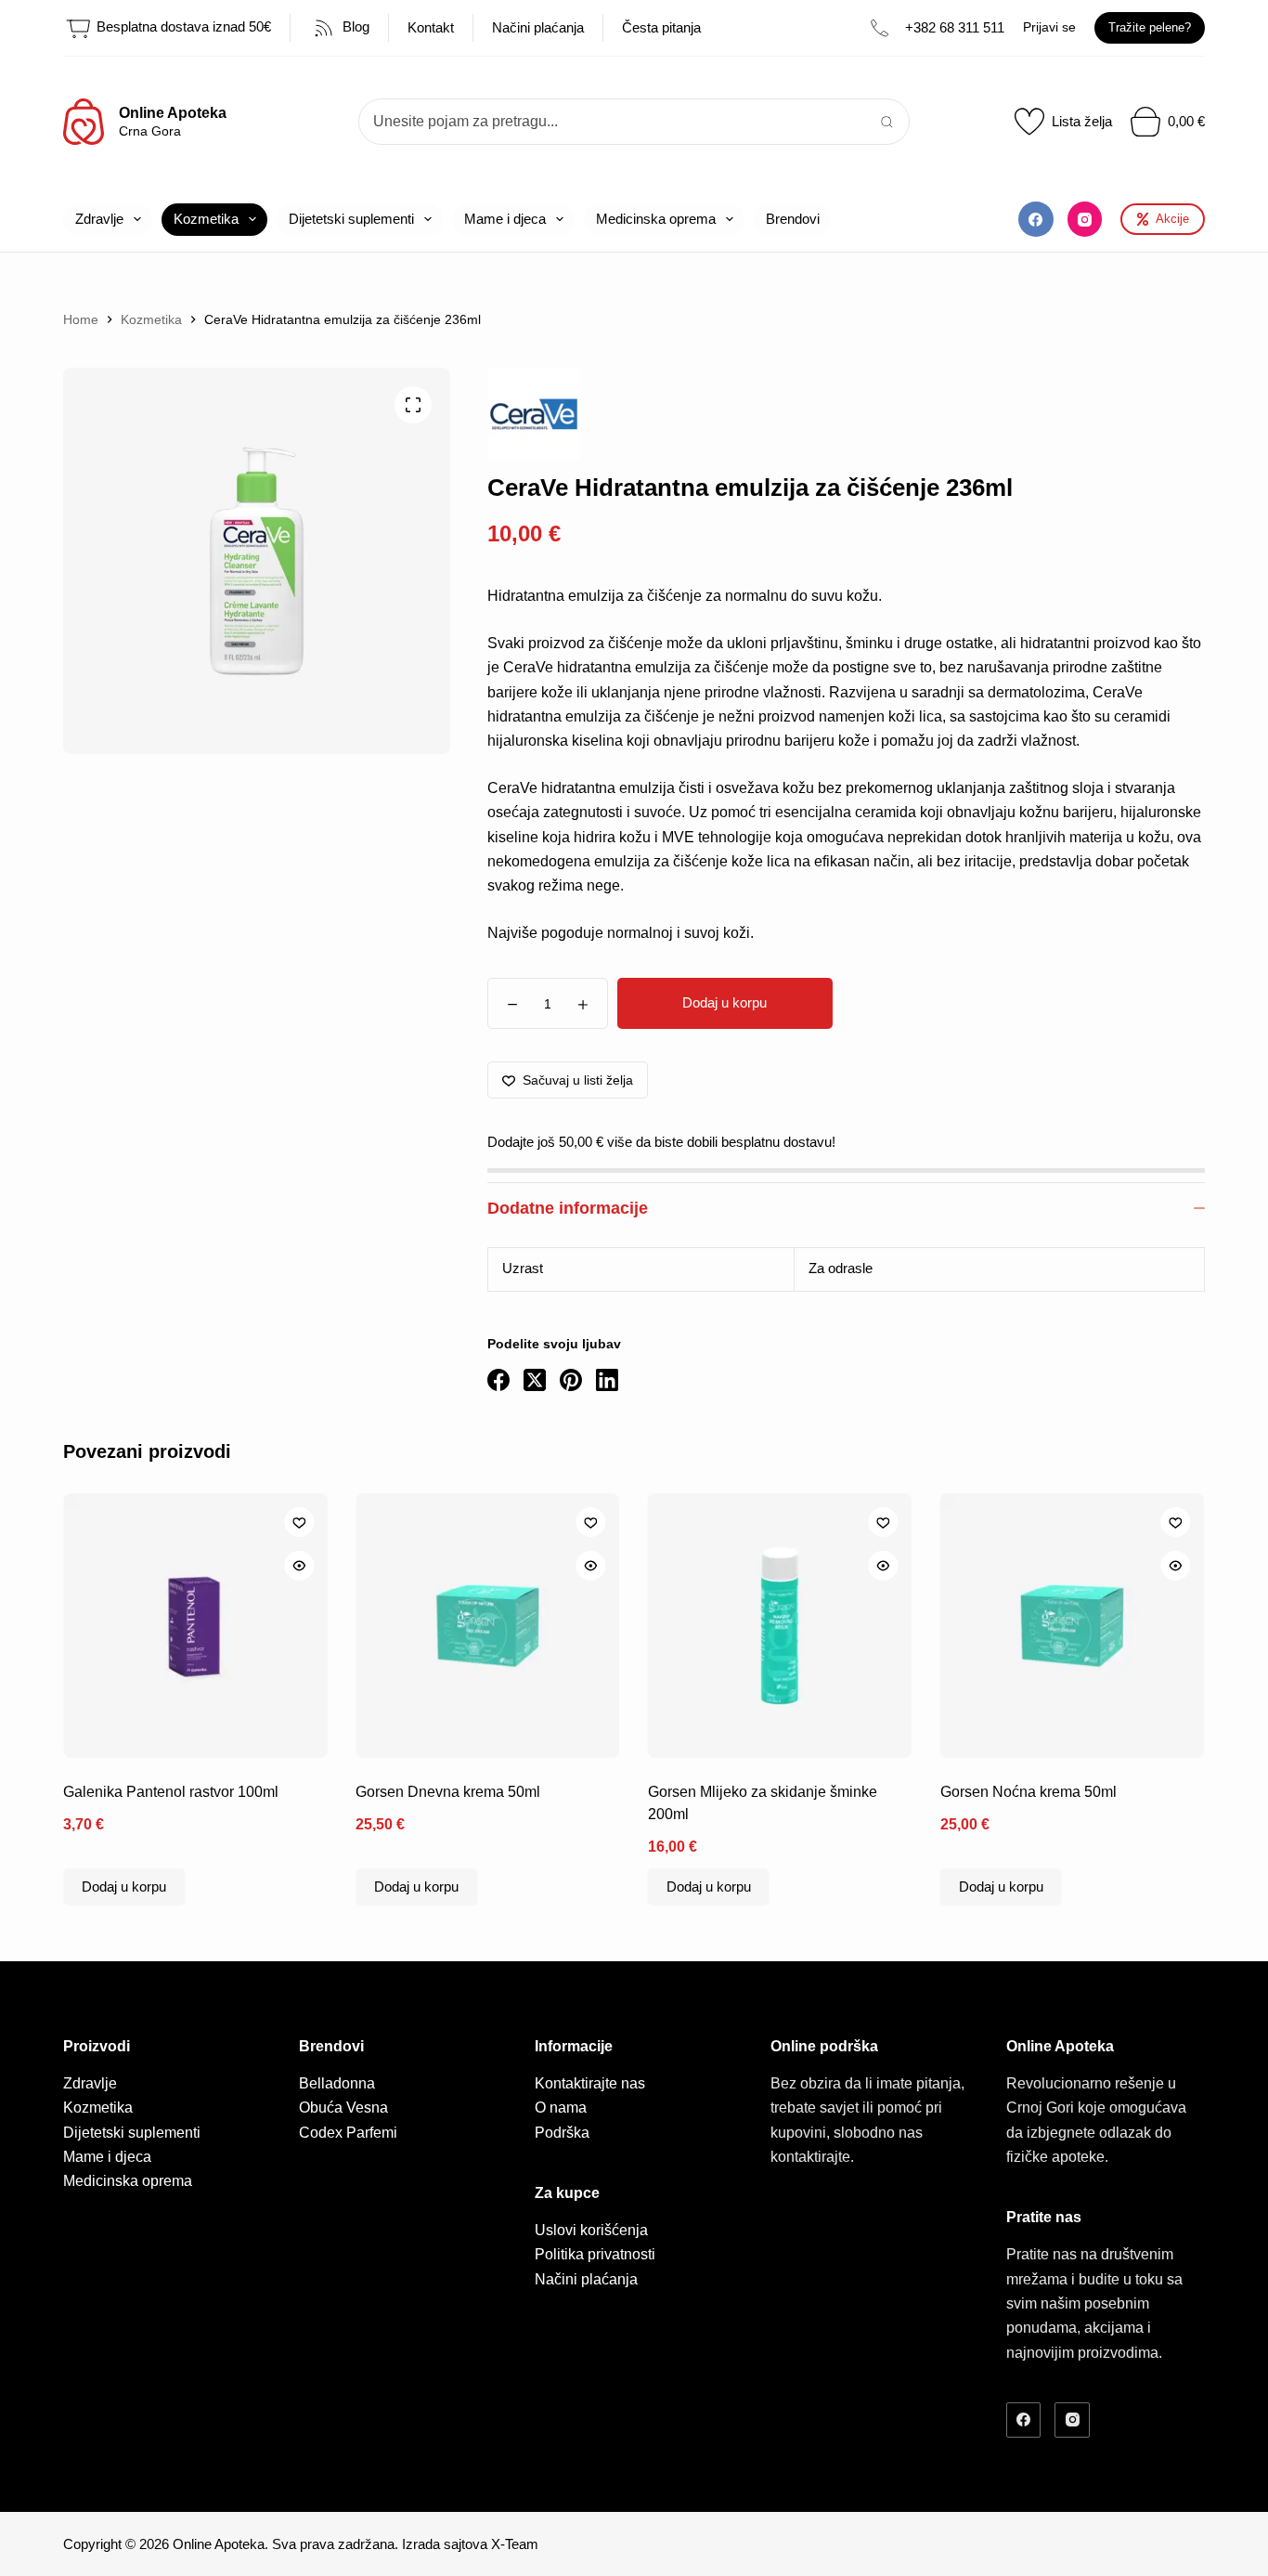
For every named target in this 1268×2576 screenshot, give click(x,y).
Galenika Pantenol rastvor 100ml (171, 1792)
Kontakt (431, 27)
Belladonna (337, 2083)
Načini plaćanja (538, 27)
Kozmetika (206, 219)
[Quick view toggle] (299, 1566)
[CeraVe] (534, 414)
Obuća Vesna (343, 2108)
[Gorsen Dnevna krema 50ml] (488, 1626)
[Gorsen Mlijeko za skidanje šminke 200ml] (780, 1626)
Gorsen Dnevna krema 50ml (448, 1792)
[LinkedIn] (607, 1380)
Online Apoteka (173, 113)
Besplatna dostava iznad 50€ (182, 26)
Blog (354, 26)
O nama (561, 2108)
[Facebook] (1036, 219)
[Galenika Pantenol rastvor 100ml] (195, 1626)
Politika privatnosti (595, 2254)
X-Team (515, 2544)
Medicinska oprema (656, 219)
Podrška (562, 2133)
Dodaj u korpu (725, 1002)
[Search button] (886, 122)
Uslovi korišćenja (591, 2230)
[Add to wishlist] (299, 1522)
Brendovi (793, 219)
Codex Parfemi (348, 2133)
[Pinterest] (571, 1380)
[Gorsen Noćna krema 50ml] (1073, 1626)
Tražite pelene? (1150, 27)
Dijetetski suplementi (351, 219)
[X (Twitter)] (535, 1380)
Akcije (1172, 219)
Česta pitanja (661, 27)
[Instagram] (1085, 219)
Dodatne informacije (568, 1208)
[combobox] (612, 122)
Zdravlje (99, 219)
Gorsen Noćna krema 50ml (1029, 1792)
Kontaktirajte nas (590, 2083)
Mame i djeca (505, 219)
